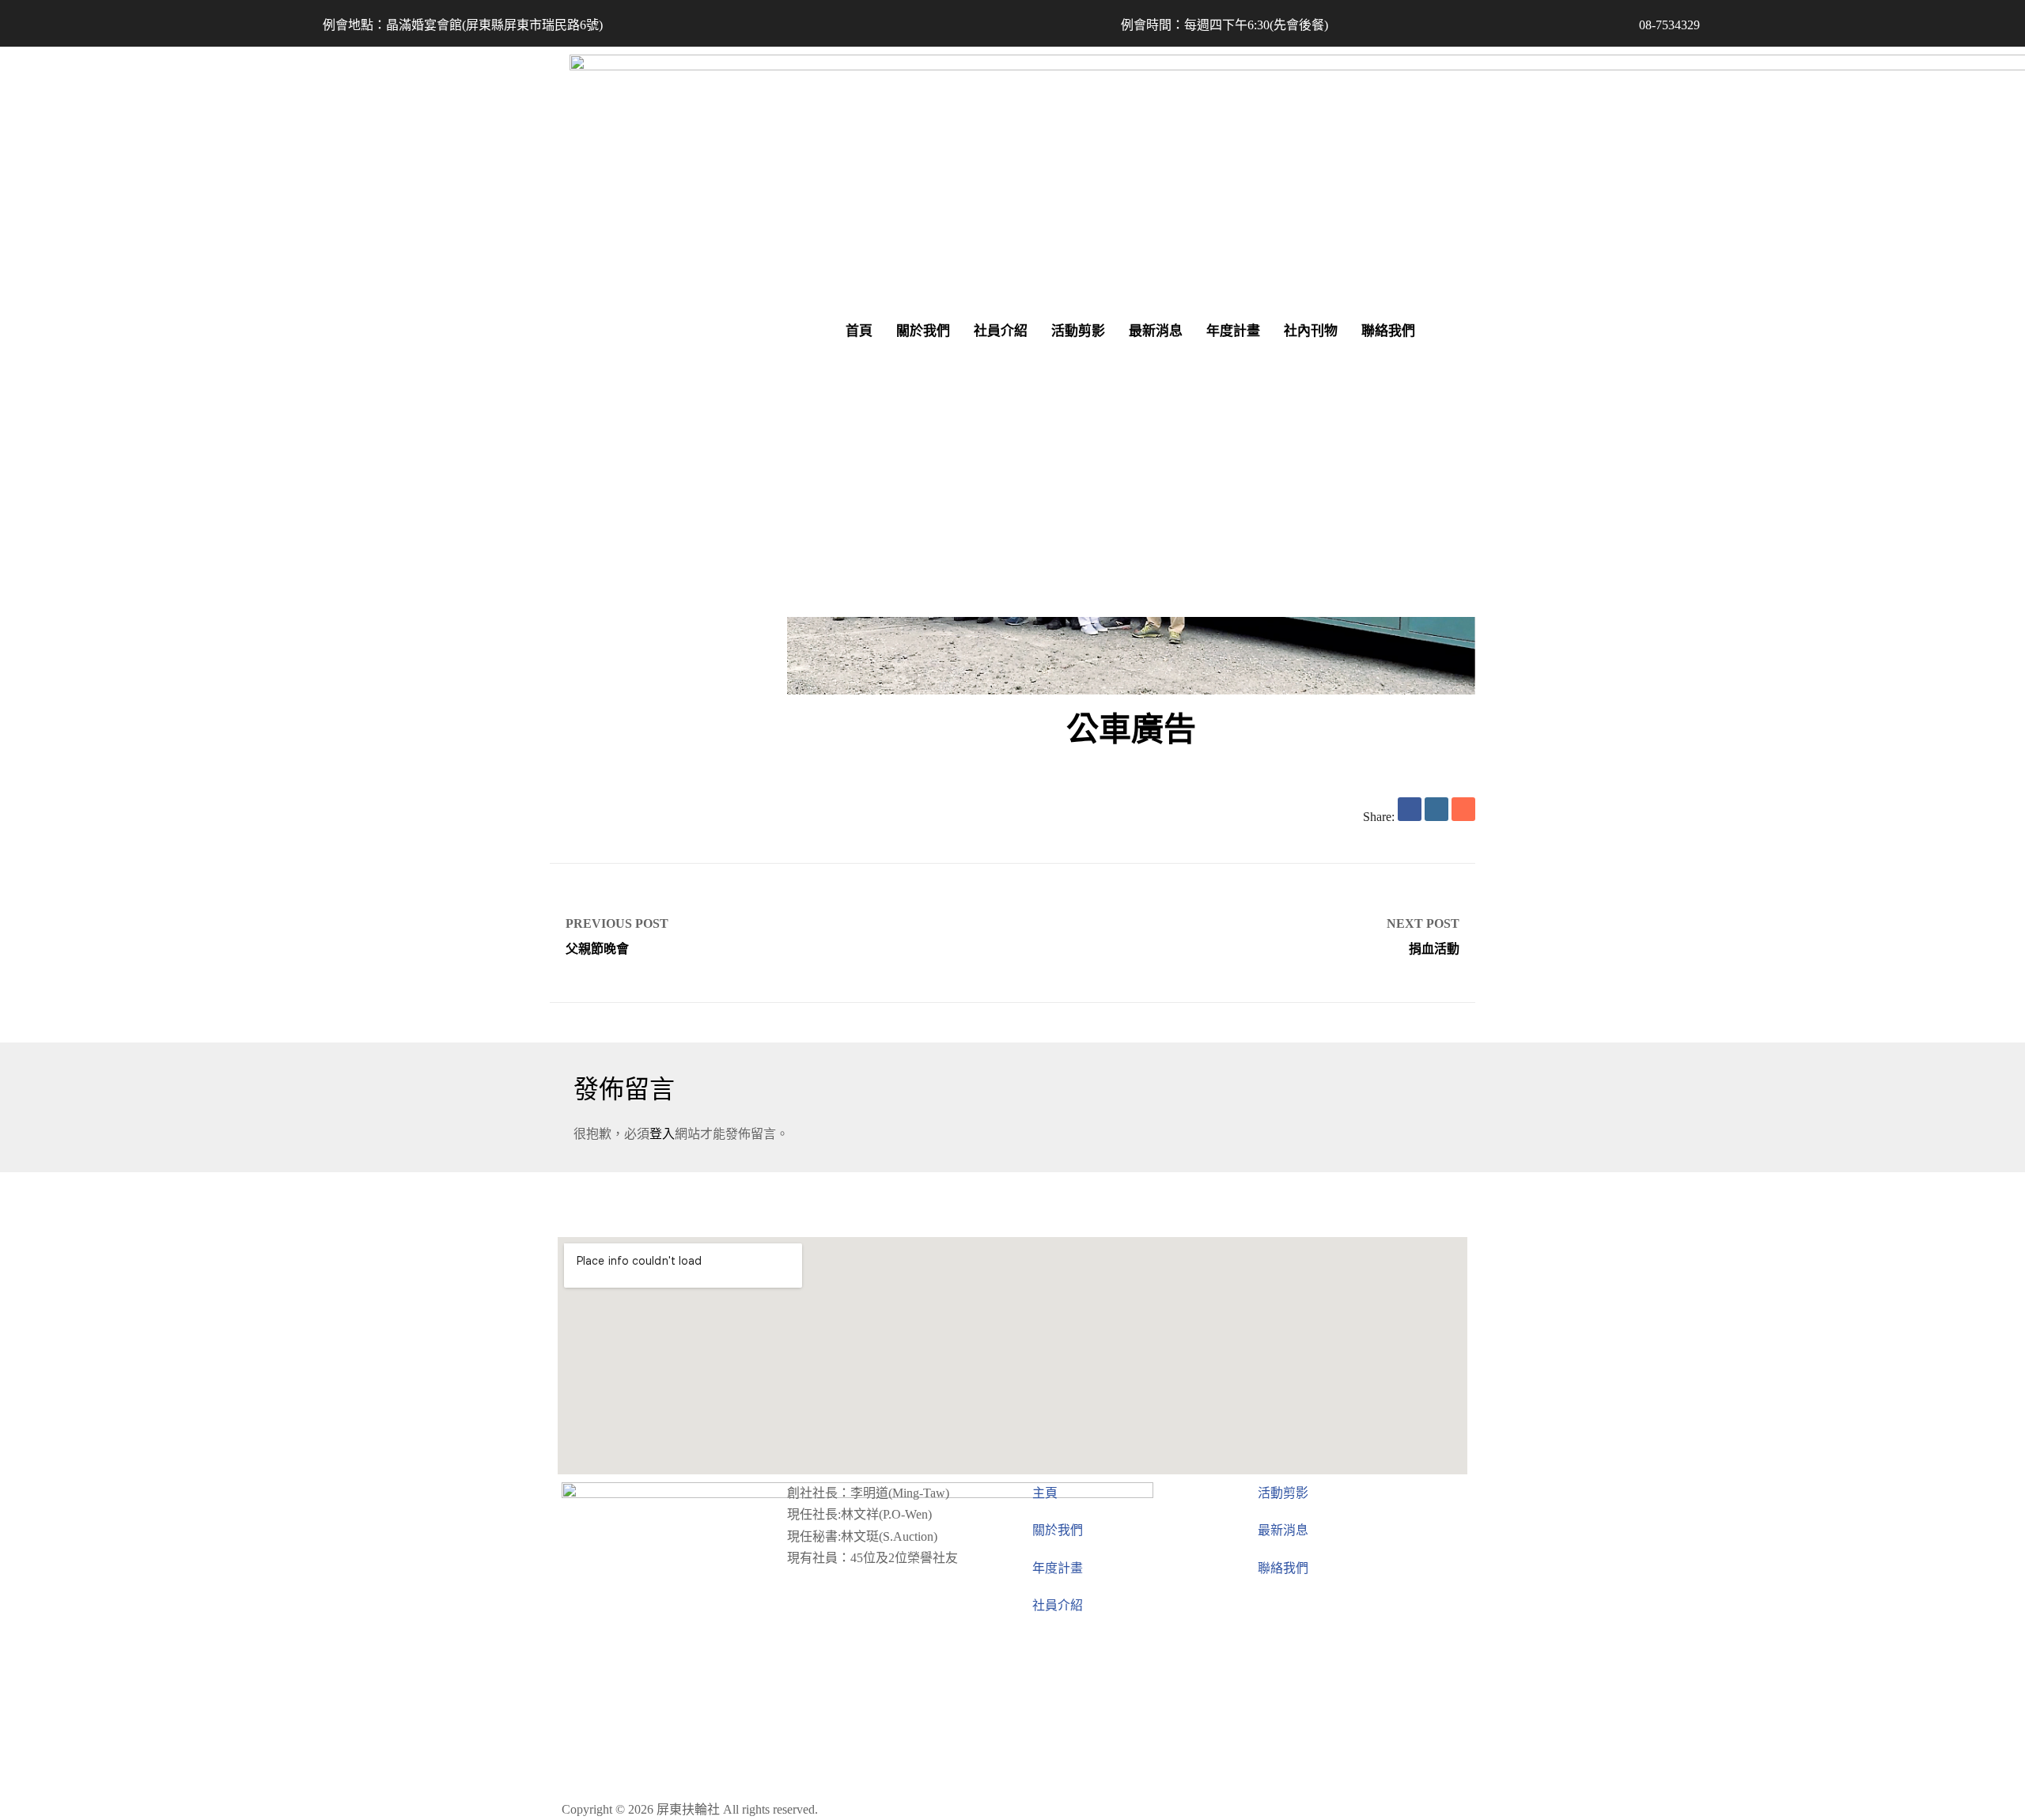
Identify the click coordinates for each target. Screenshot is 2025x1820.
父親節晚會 (781, 933)
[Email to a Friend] (1463, 809)
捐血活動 (1244, 933)
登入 (662, 1134)
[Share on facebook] (1410, 809)
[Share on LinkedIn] (1436, 809)
